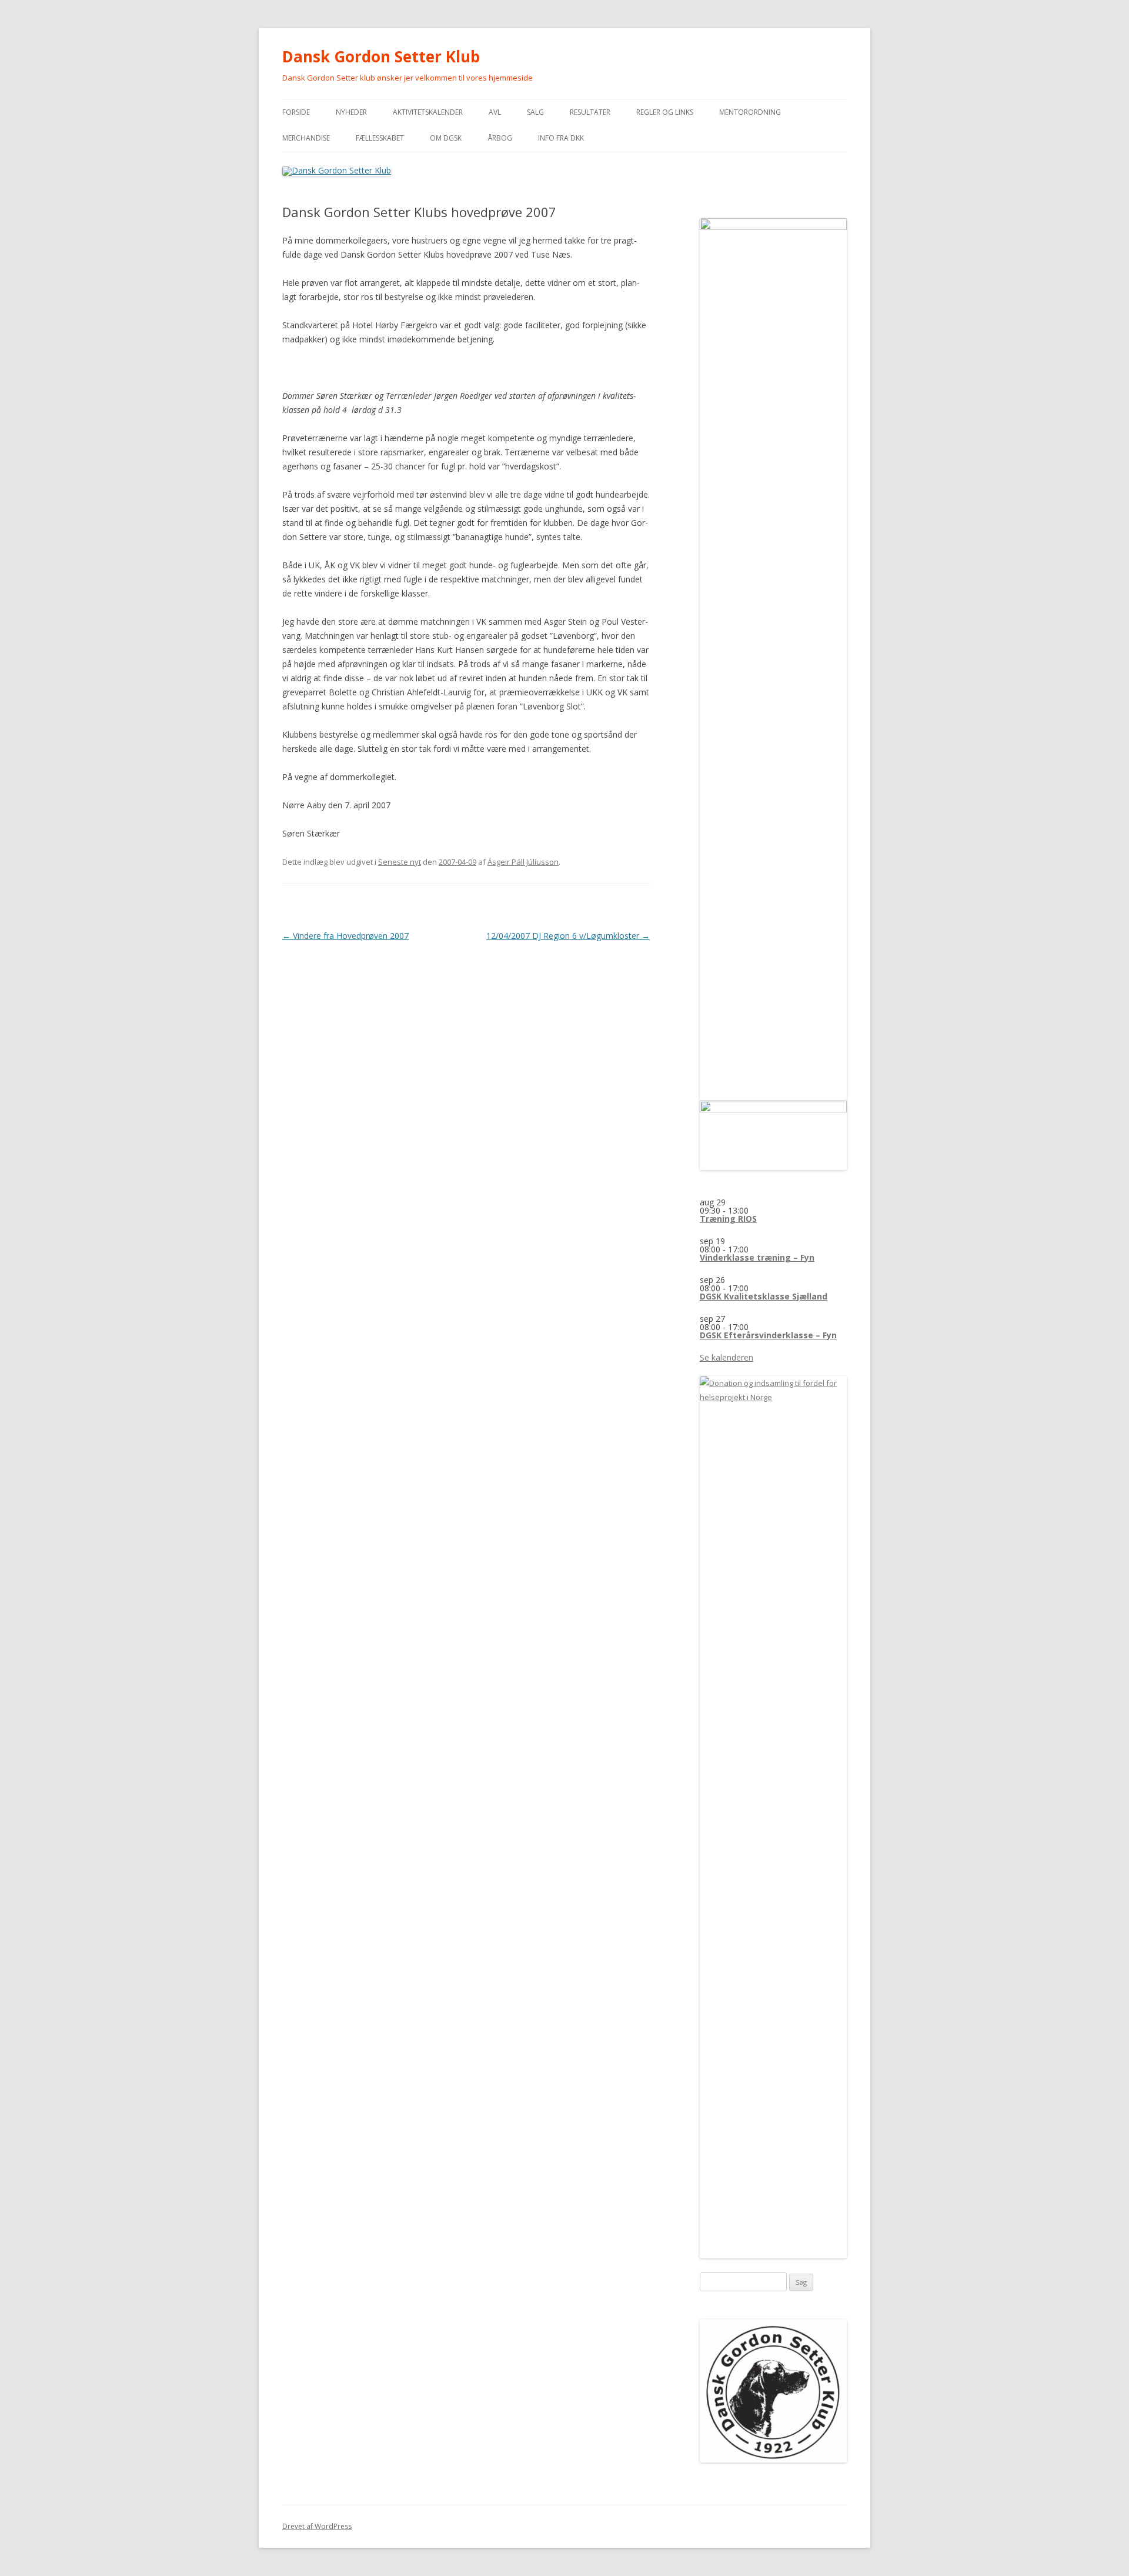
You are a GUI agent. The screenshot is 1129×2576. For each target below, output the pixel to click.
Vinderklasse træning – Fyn (757, 1257)
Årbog (500, 138)
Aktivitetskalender (428, 112)
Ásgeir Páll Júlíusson (523, 862)
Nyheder (351, 112)
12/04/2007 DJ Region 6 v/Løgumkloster (568, 936)
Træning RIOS (728, 1219)
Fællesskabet (380, 138)
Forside (296, 112)
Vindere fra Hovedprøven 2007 (345, 936)
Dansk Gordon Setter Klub (381, 56)
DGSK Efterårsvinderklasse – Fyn (768, 1335)
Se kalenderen (726, 1357)
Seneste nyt (400, 862)
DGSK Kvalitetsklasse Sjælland (764, 1296)
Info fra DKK (561, 138)
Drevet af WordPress (317, 2526)
